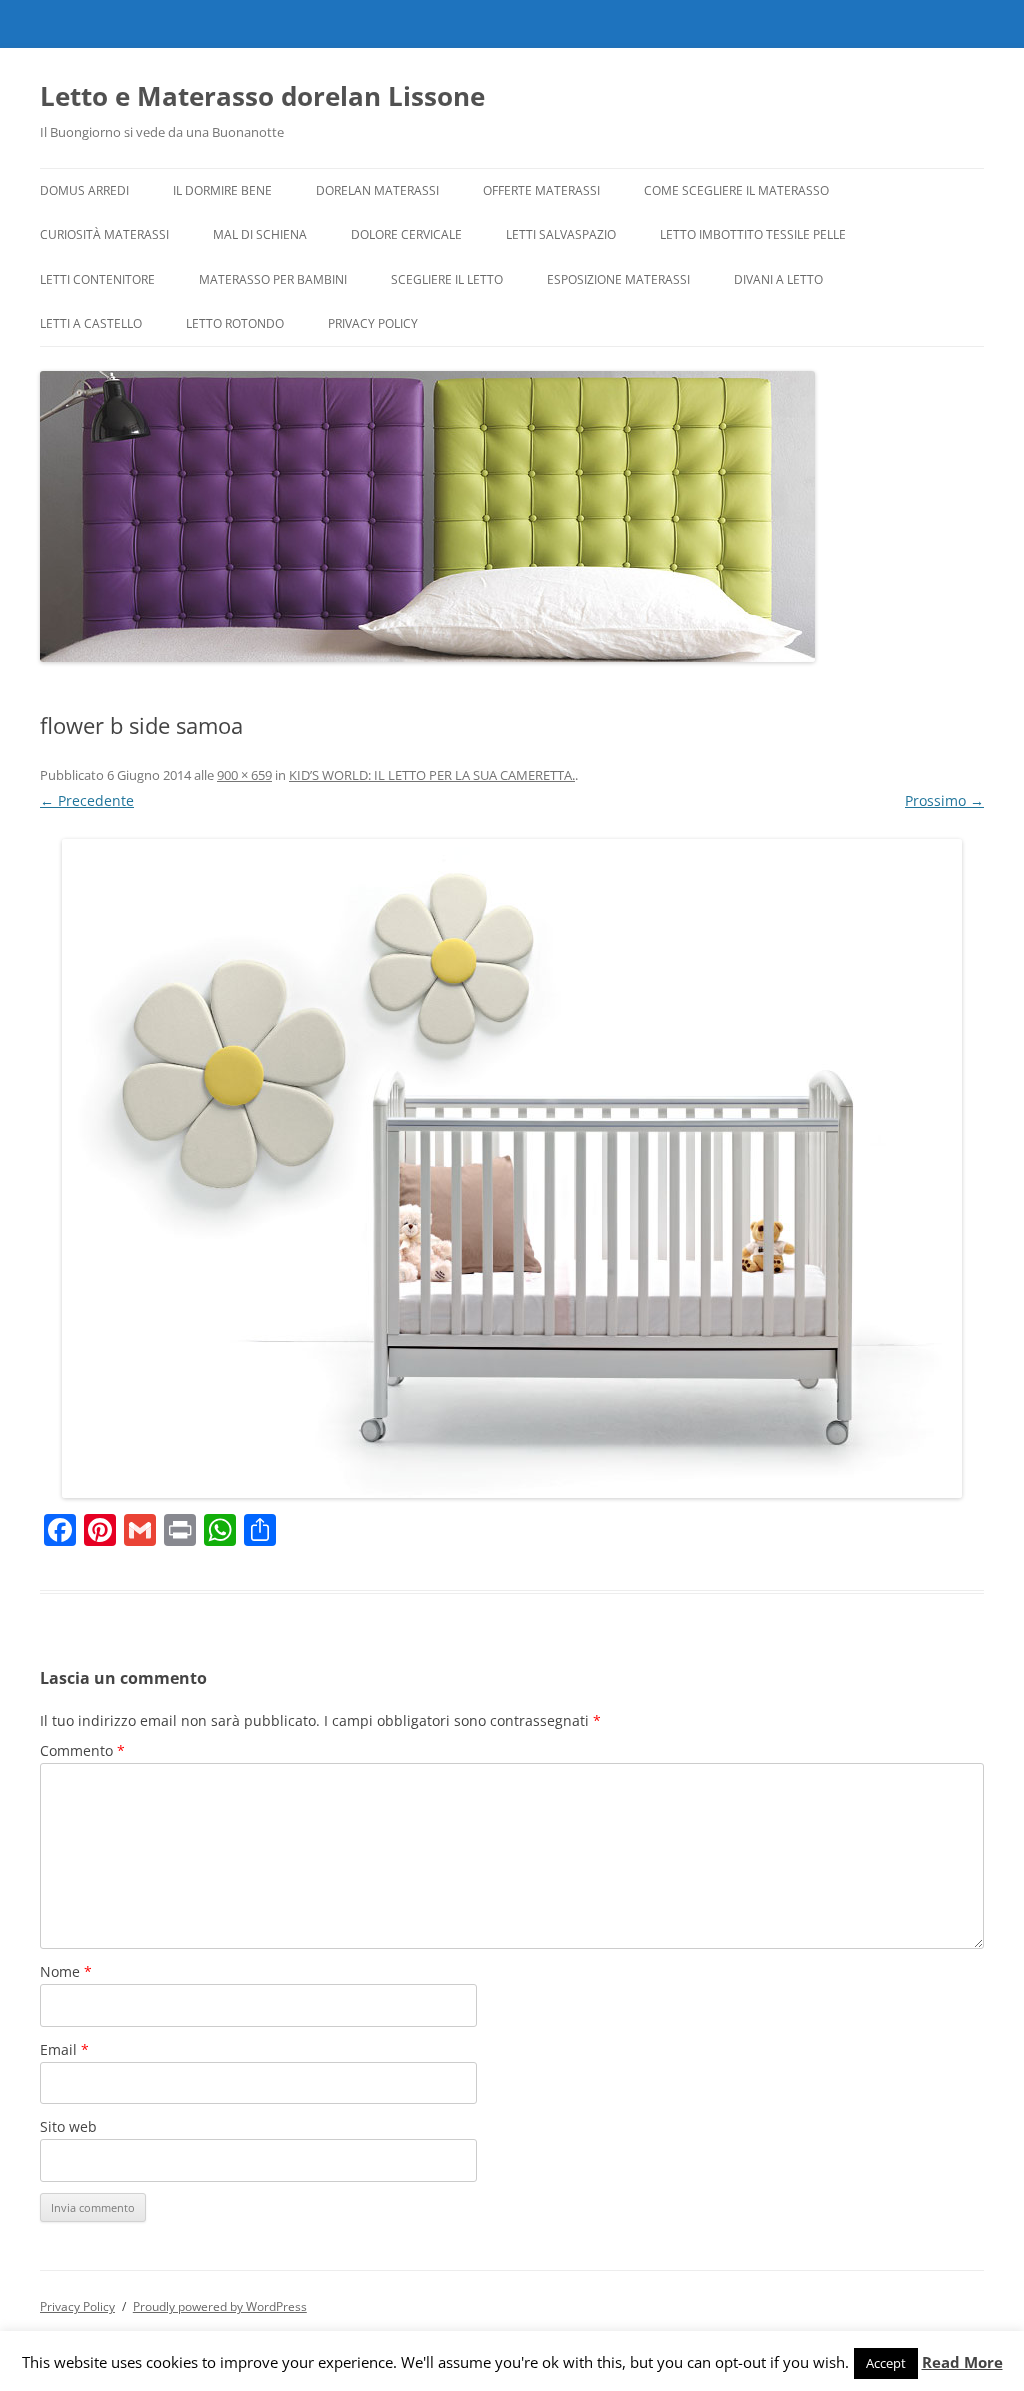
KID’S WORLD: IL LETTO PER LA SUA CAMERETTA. (432, 775)
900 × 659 (244, 775)
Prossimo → (944, 800)
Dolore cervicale (406, 234)
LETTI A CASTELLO (91, 323)
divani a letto (778, 279)
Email (64, 2049)
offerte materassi (541, 190)
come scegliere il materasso (736, 190)
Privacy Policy (373, 323)
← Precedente (87, 800)
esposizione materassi (618, 279)
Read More (962, 2362)
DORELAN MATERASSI (377, 190)
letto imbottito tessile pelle (753, 234)
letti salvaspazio (561, 234)
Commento (82, 1750)
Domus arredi (84, 190)
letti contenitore (97, 279)
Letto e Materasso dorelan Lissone (262, 96)
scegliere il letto (447, 279)
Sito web (68, 2126)
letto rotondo (235, 323)
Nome (66, 1971)
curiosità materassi (104, 234)
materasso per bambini (273, 279)
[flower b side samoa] (512, 1168)
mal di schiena (260, 234)
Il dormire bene (222, 190)
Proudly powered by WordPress (220, 2306)
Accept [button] (886, 2363)
